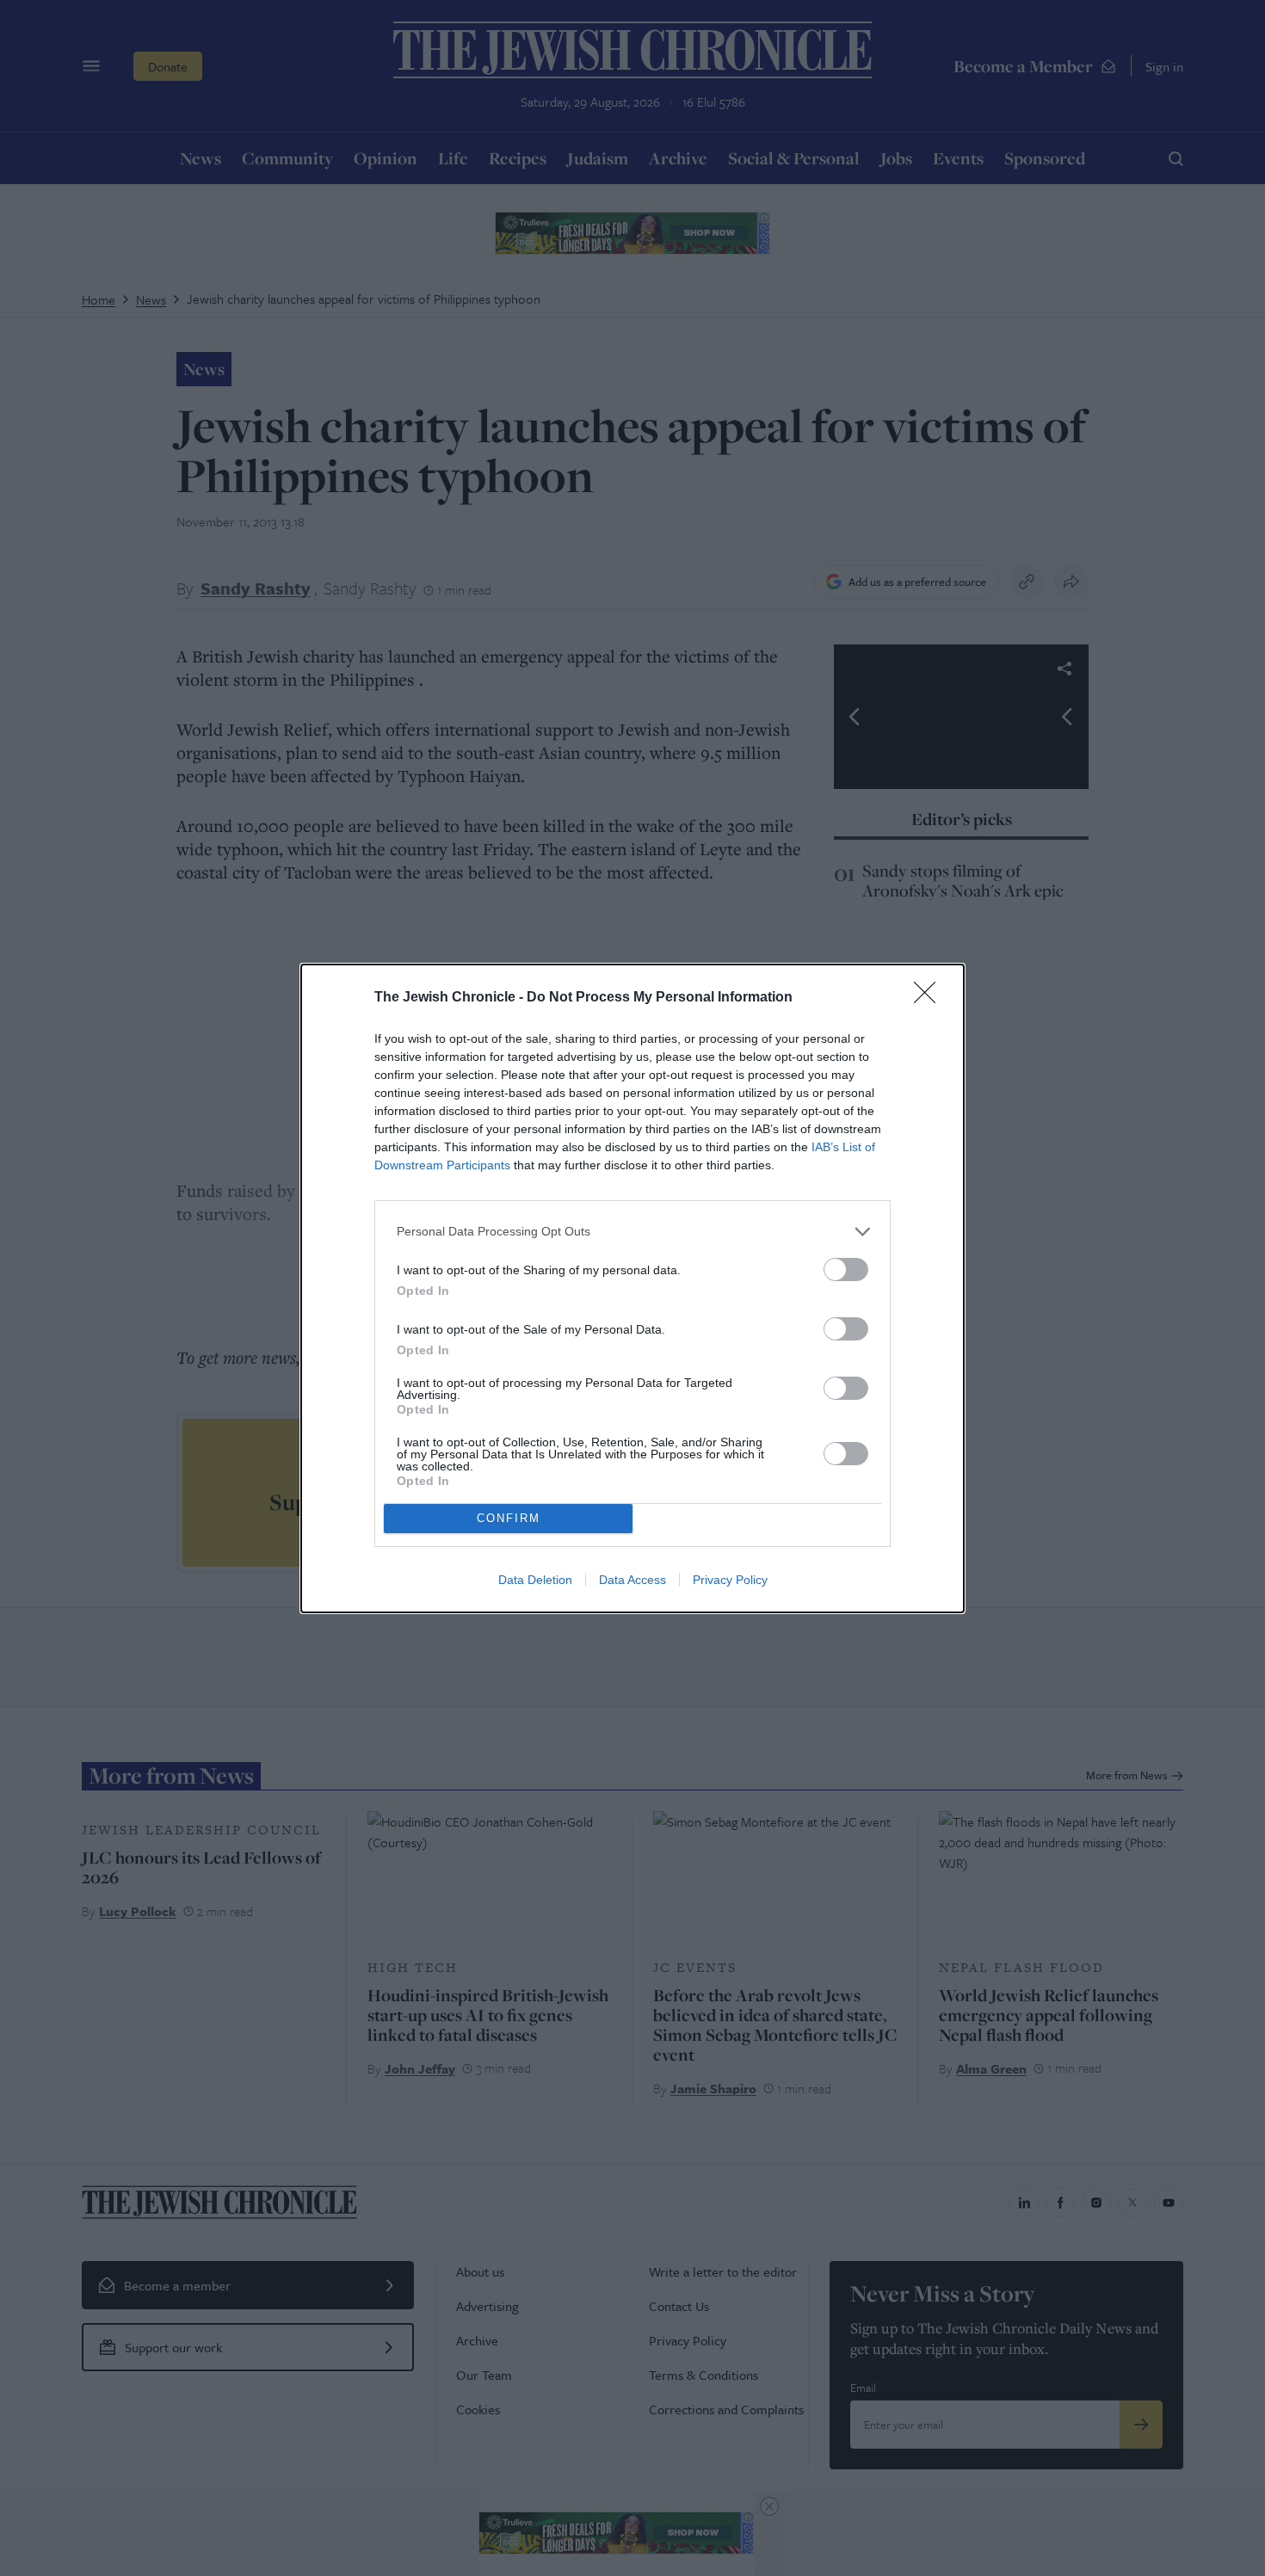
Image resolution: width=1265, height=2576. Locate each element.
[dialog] (632, 1288)
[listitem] (632, 1232)
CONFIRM (509, 1518)
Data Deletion (535, 1580)
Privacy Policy (730, 1580)
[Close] (930, 998)
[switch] (846, 1270)
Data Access (632, 1580)
